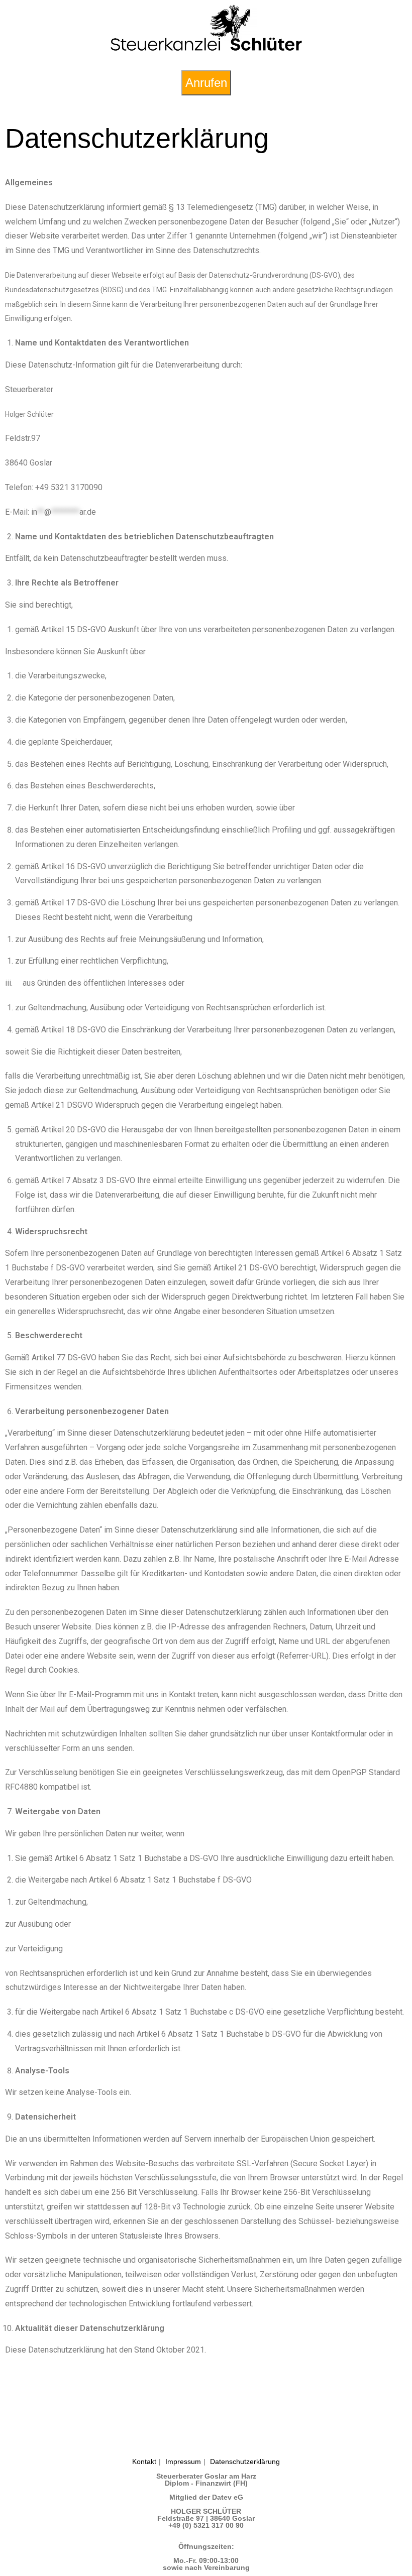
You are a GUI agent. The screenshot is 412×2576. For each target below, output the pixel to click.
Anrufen (206, 83)
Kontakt (144, 2462)
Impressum (183, 2462)
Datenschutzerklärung (245, 2462)
